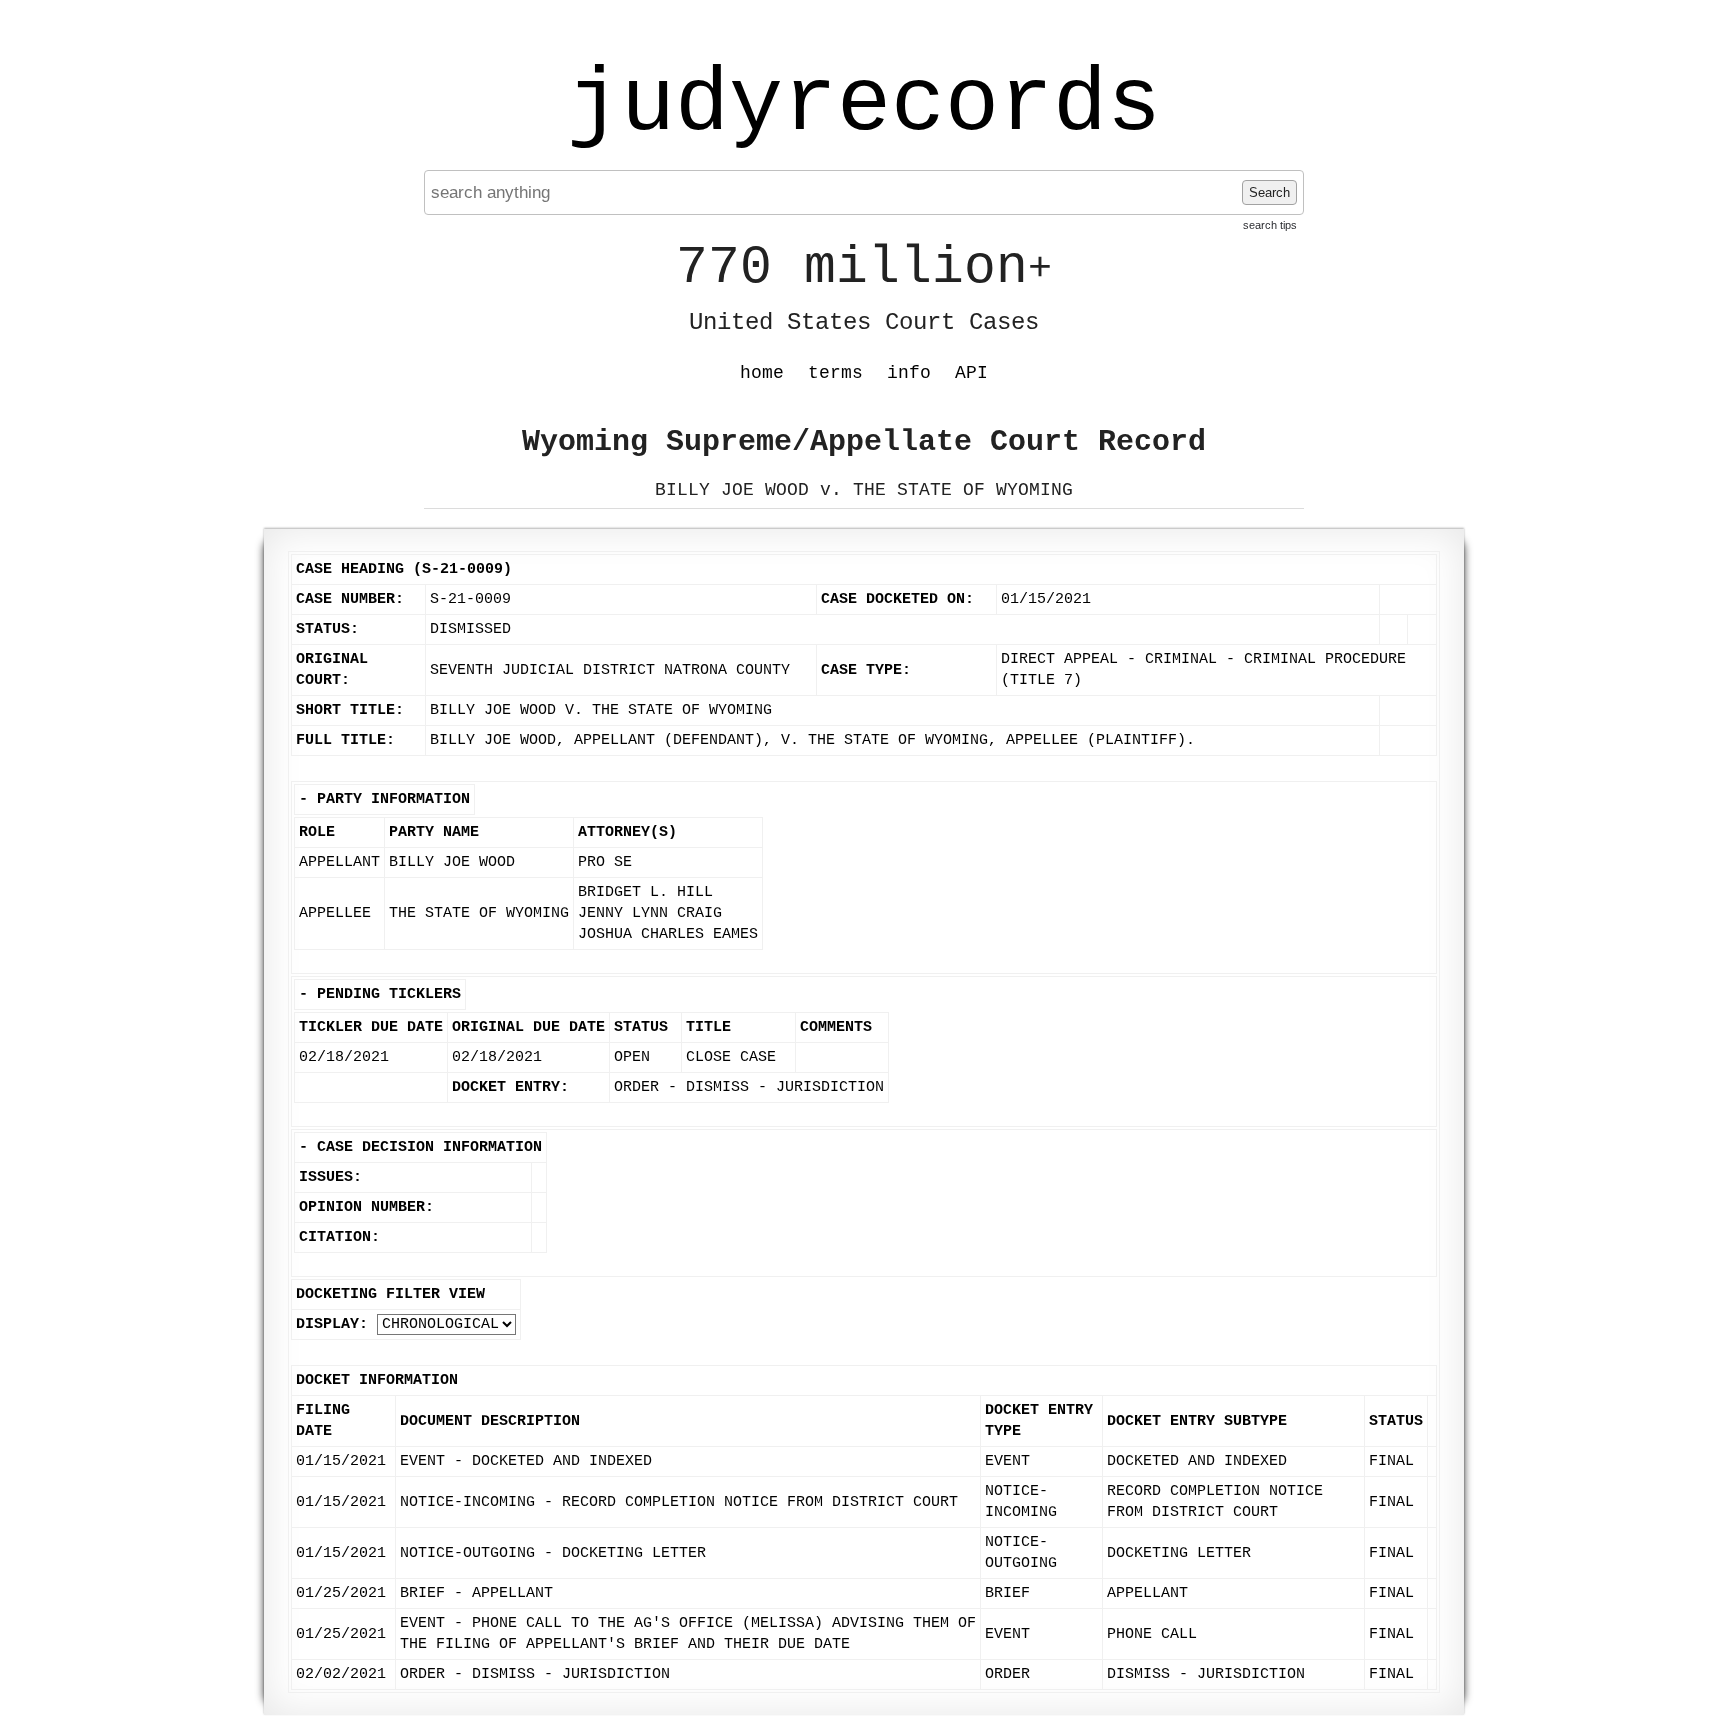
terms (835, 373)
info (909, 373)
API (971, 373)
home (762, 373)
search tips (1270, 225)
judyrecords (864, 105)
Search (1269, 192)
